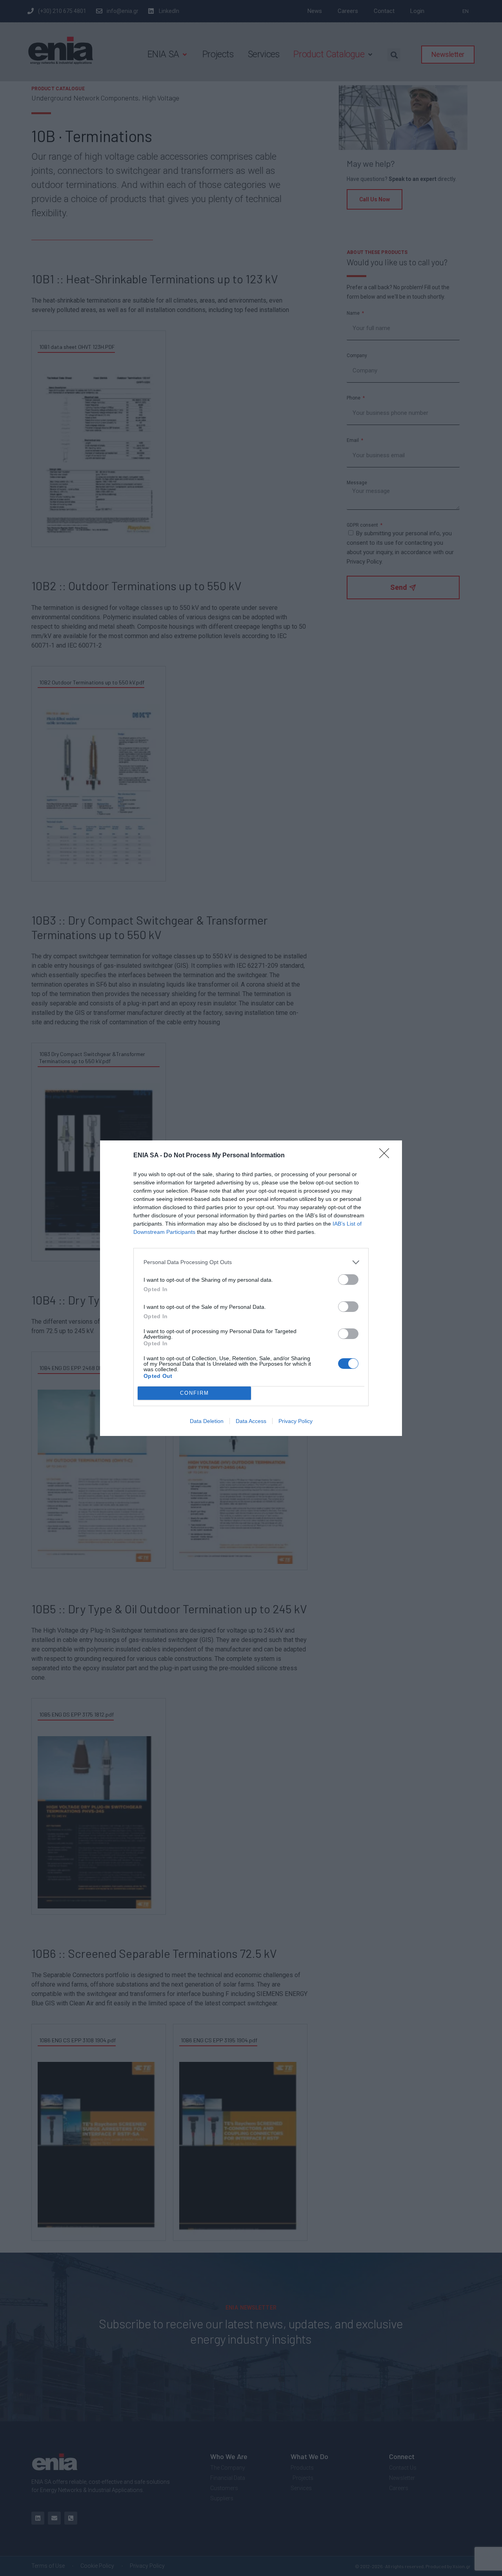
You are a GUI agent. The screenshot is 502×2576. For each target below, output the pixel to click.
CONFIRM (195, 1393)
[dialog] (251, 1288)
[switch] (348, 1280)
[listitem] (251, 1262)
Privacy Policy (296, 1421)
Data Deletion (207, 1421)
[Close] (387, 1156)
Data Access (251, 1421)
